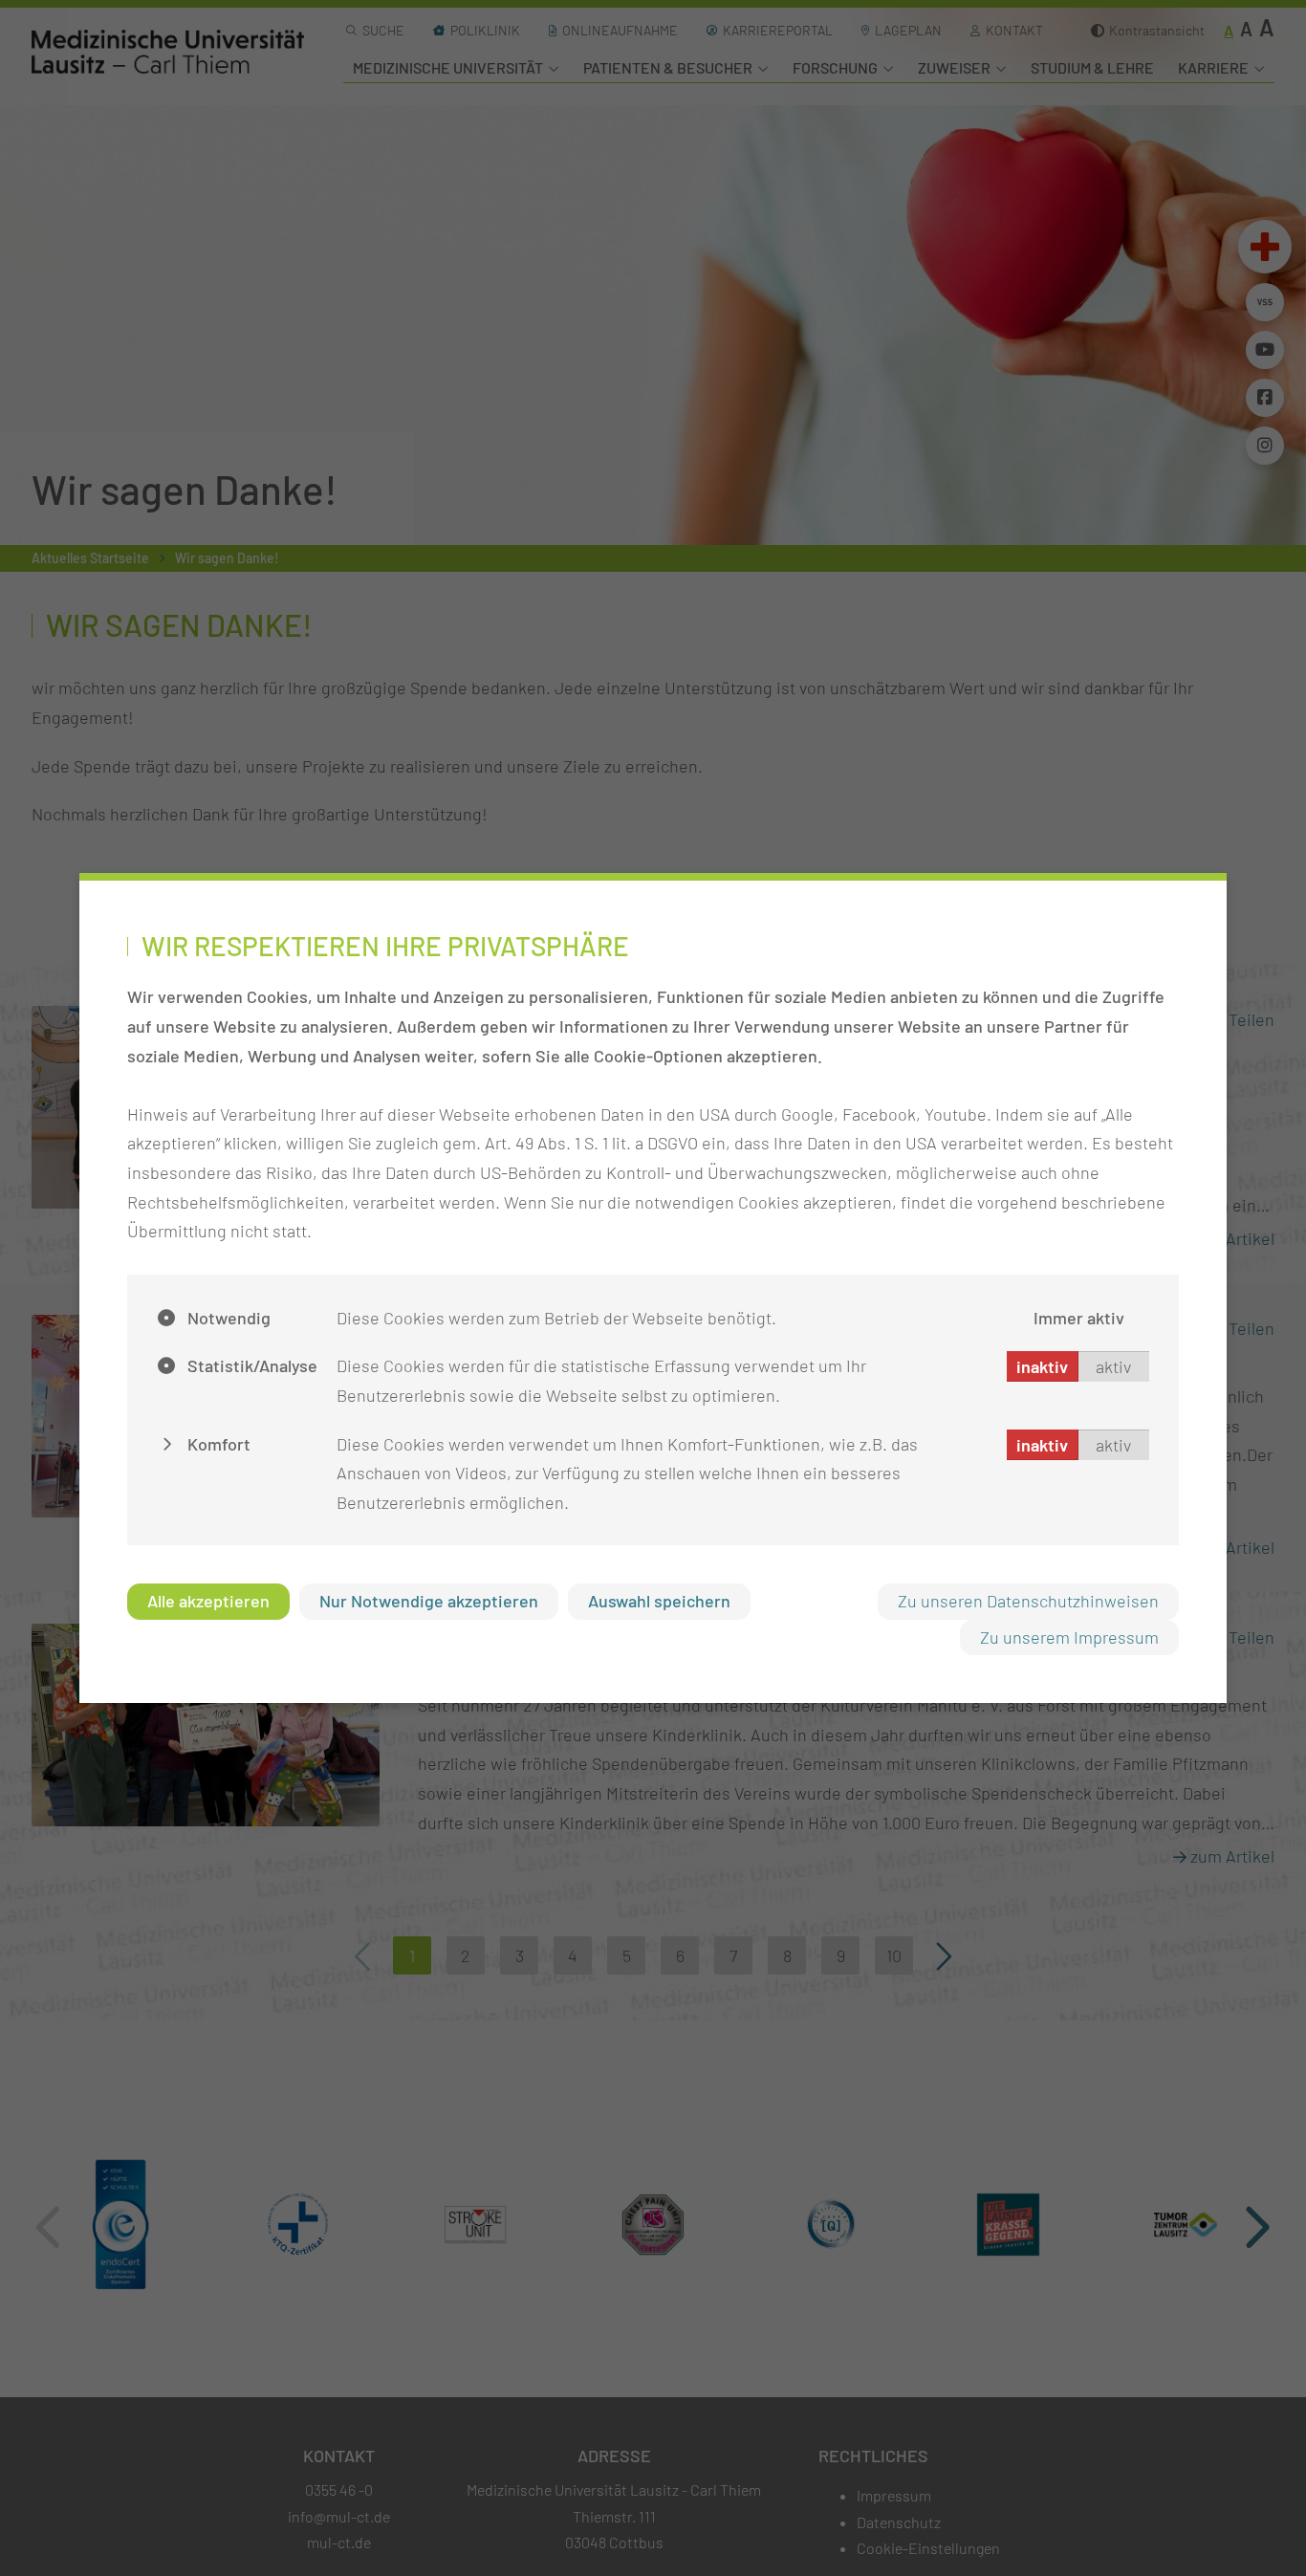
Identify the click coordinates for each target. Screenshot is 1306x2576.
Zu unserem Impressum (1069, 1637)
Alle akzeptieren (208, 1601)
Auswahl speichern (659, 1601)
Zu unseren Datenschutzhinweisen (1028, 1601)
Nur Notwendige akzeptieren (429, 1601)
